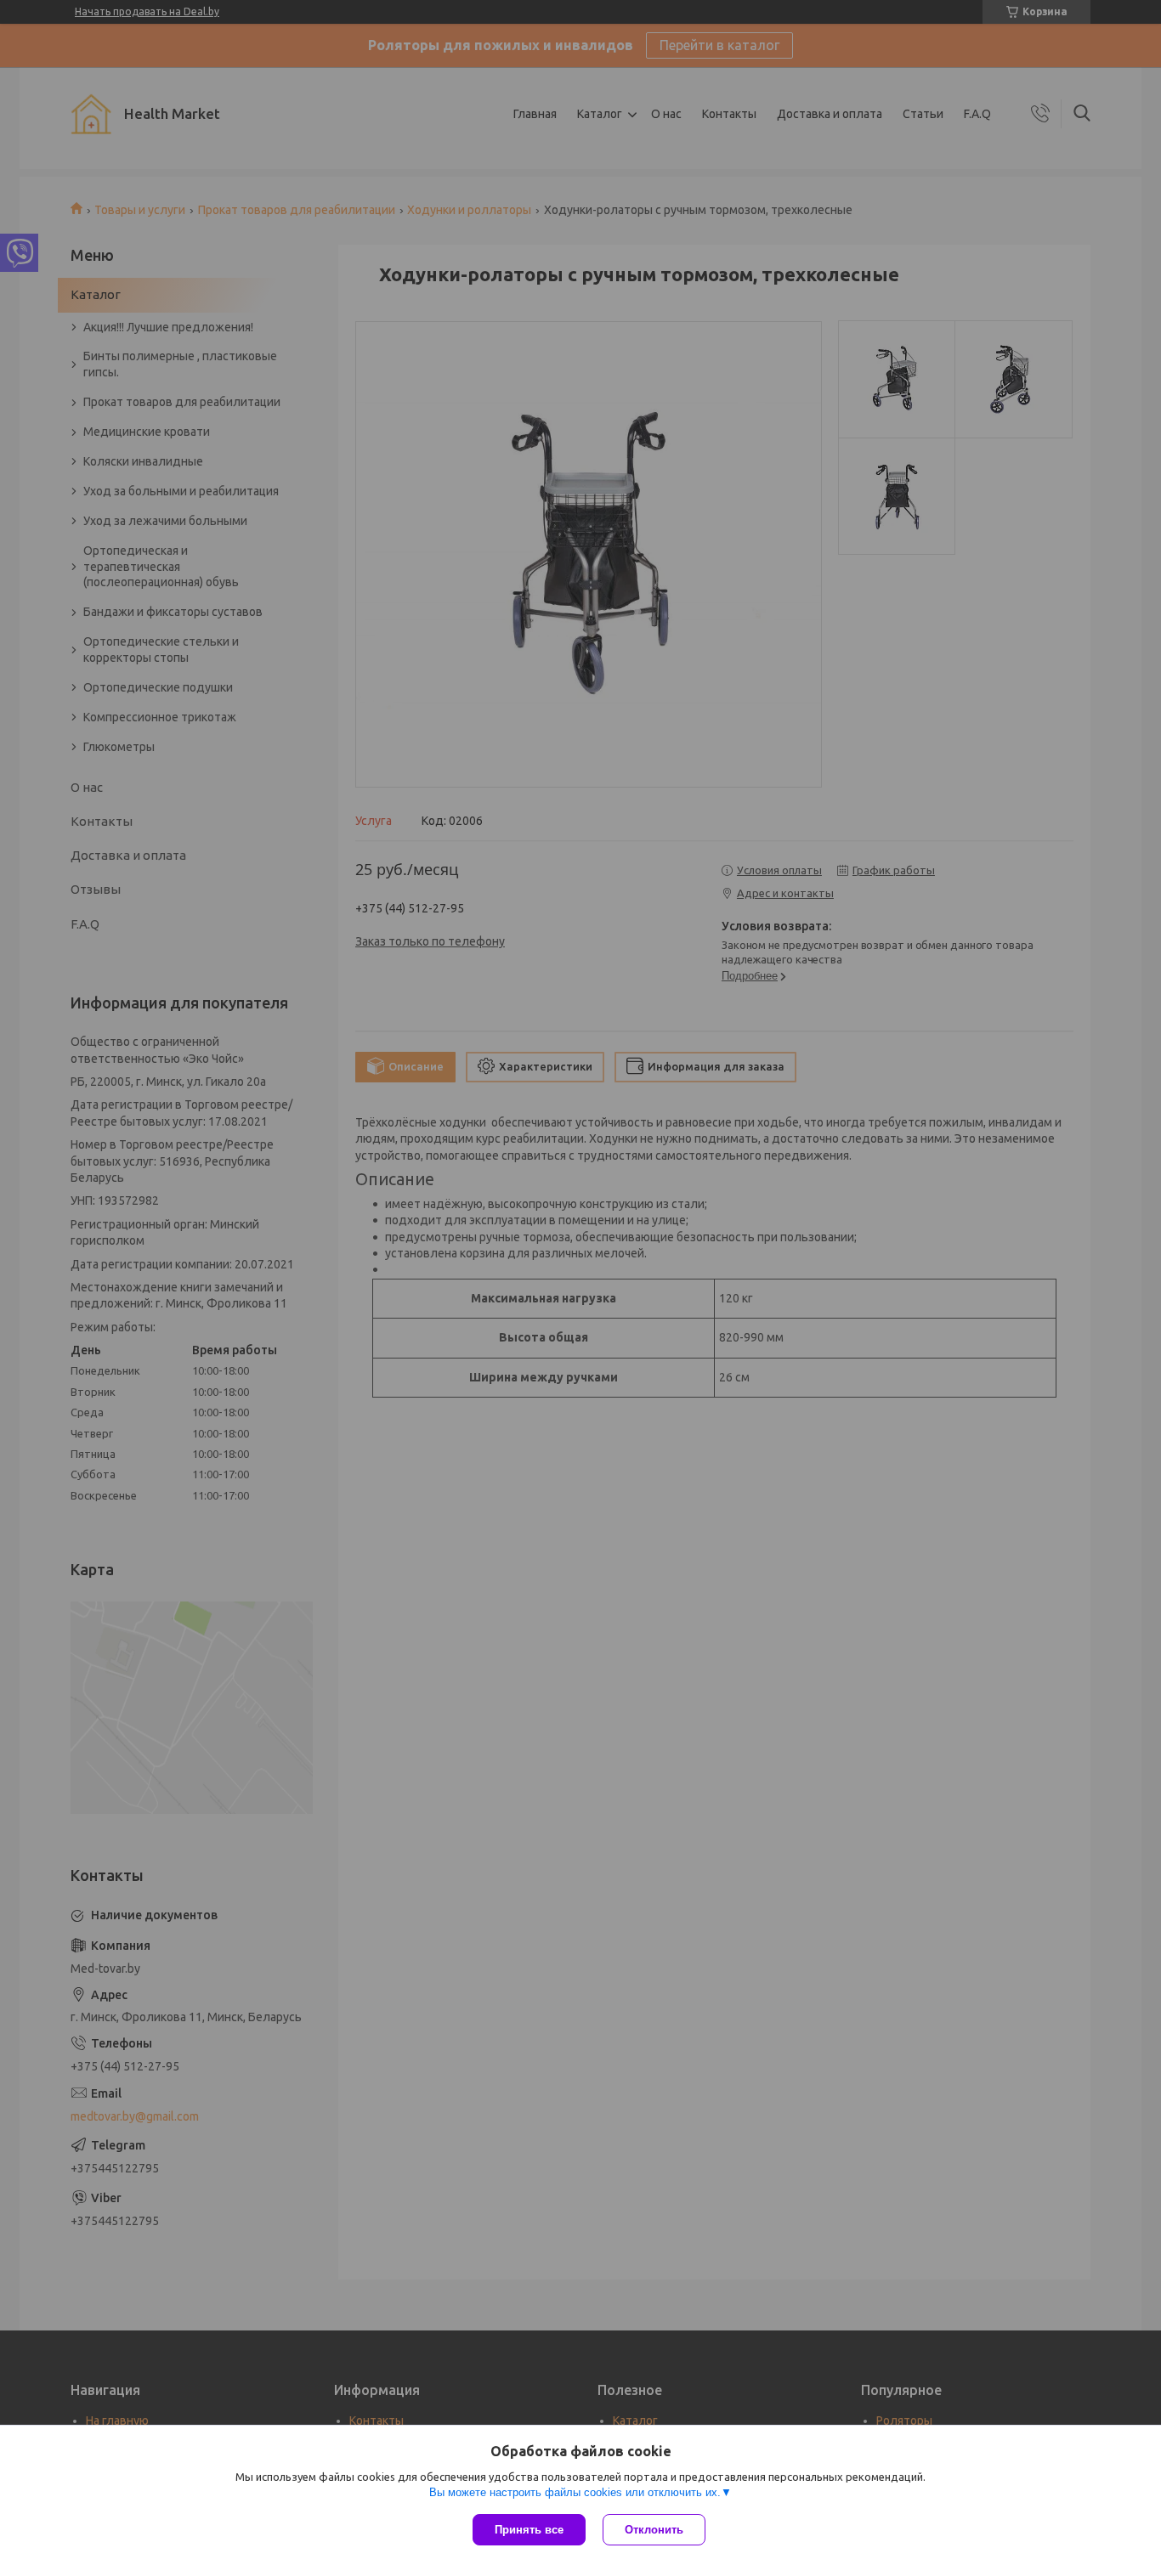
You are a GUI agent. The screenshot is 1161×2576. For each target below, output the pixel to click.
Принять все (529, 2530)
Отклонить (654, 2530)
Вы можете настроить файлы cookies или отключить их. (575, 2492)
